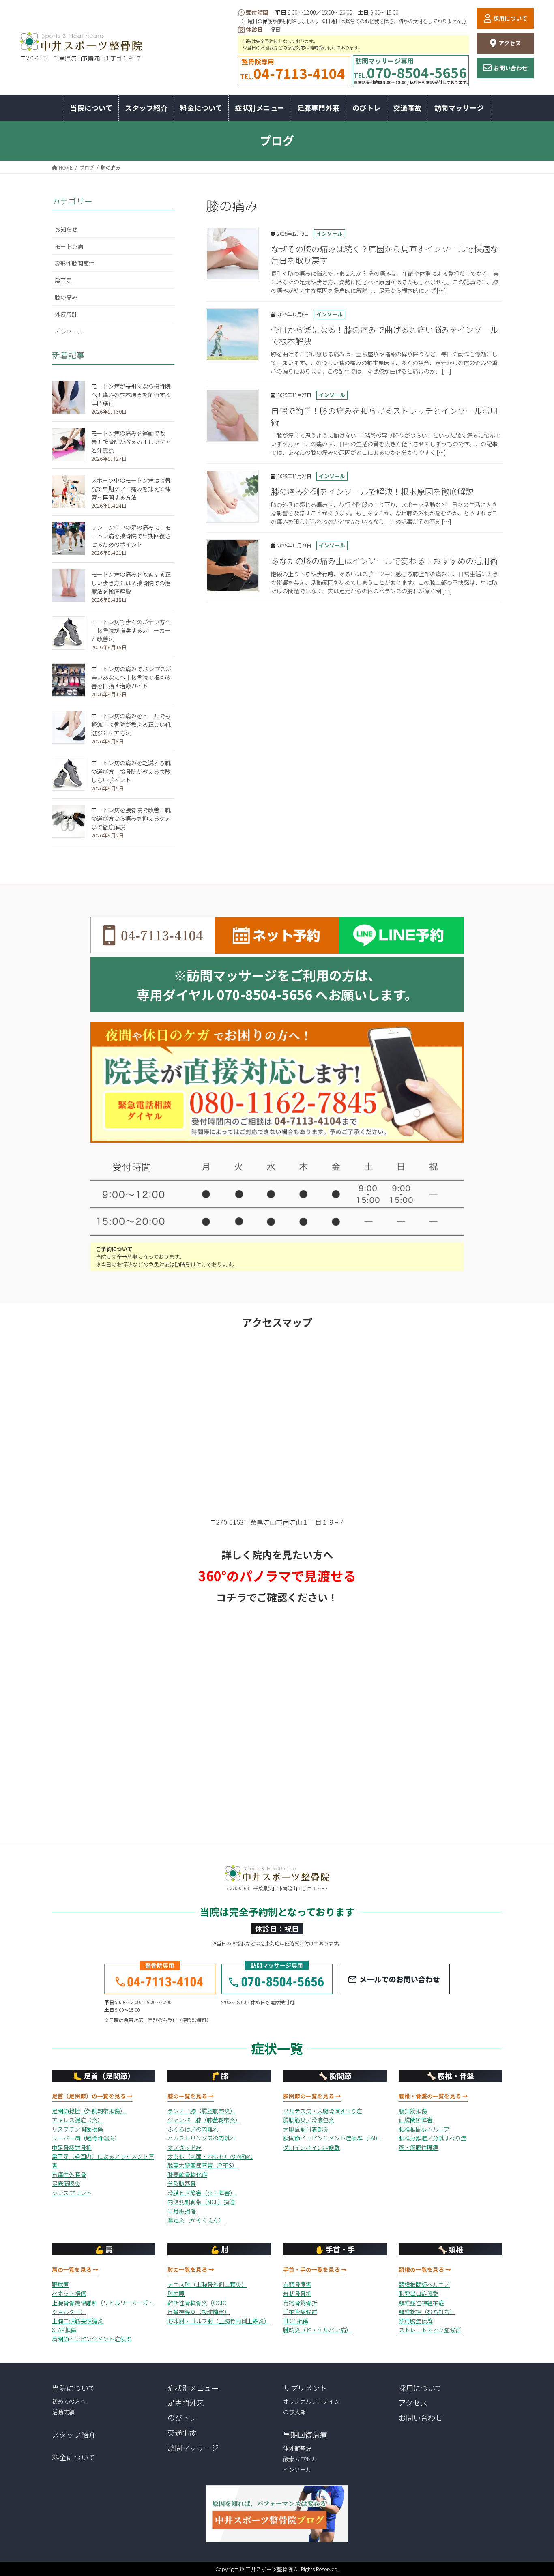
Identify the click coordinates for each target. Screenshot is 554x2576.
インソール (330, 233)
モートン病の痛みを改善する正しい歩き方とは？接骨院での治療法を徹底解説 (131, 583)
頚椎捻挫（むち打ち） (427, 2312)
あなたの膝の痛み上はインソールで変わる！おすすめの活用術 (384, 561)
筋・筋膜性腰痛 (419, 2147)
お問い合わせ (511, 68)
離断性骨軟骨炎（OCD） (199, 2303)
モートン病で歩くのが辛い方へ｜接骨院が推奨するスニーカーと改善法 (131, 630)
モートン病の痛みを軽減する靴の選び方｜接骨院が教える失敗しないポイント (131, 771)
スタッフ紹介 (74, 2434)
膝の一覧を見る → (191, 2096)
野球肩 (60, 2284)
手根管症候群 (300, 2312)
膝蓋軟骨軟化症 (187, 2175)
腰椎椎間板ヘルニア (424, 2129)
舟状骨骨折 (297, 2293)
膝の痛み (66, 297)
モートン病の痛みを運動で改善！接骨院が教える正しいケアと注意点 (131, 442)
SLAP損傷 (64, 2330)
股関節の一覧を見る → (312, 2096)
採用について (510, 18)
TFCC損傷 (296, 2321)
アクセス (510, 43)
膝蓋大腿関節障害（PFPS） (203, 2165)
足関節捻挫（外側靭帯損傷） (89, 2111)
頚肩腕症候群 (416, 2321)
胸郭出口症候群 (419, 2293)
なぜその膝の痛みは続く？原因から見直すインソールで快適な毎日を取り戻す (384, 254)
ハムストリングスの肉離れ (202, 2138)
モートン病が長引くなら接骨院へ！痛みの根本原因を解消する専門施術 (131, 395)
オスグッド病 (185, 2147)
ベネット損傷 (69, 2293)
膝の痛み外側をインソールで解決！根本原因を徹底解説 (372, 491)
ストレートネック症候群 (430, 2330)
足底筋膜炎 (66, 2183)
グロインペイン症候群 (311, 2147)
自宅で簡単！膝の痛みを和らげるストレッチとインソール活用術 (384, 416)
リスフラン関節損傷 (77, 2129)
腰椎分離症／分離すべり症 (433, 2138)
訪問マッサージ (193, 2447)
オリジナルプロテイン (311, 2401)
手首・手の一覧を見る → (315, 2269)
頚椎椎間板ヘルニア (424, 2284)
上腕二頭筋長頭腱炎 (77, 2321)
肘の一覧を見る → (191, 2269)
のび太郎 (294, 2412)
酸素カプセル (300, 2459)
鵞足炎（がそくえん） (196, 2220)
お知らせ (66, 229)
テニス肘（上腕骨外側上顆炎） (207, 2284)
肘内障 (176, 2293)
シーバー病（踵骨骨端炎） (86, 2138)
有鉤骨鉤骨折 (300, 2303)
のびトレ (182, 2417)
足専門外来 (186, 2402)
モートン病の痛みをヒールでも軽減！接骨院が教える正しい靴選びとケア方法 (131, 724)
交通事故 (182, 2432)
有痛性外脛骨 (69, 2175)
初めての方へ (69, 2401)
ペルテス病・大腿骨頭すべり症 (323, 2111)
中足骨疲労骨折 (72, 2147)
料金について (74, 2457)
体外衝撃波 (297, 2448)
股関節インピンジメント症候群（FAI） (332, 2138)
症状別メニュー (193, 2388)
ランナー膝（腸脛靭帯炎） (202, 2111)
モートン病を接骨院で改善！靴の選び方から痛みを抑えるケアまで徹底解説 (131, 818)
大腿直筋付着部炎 (306, 2129)
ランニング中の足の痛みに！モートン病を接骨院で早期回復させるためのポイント (131, 536)
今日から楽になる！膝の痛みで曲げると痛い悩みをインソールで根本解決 (384, 335)
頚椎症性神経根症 (421, 2303)
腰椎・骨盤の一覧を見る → (433, 2096)
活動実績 (63, 2412)
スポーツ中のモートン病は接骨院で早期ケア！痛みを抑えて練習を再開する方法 (131, 489)
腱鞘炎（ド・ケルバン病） (317, 2330)
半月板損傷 (182, 2211)
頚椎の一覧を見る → (425, 2269)
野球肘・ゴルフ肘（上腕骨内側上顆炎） (219, 2321)
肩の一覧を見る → (75, 2269)
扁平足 (63, 280)
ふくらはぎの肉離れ (193, 2129)
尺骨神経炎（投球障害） (199, 2312)
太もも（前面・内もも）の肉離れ (210, 2156)
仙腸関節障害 (416, 2120)
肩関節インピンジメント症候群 (92, 2339)
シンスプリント (72, 2193)
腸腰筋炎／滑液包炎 (309, 2120)
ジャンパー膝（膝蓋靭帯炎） (204, 2120)
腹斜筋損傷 (413, 2111)
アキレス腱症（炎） (77, 2120)
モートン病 (69, 246)
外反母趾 (66, 314)
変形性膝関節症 (75, 263)
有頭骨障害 (297, 2284)
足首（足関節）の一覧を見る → (92, 2096)
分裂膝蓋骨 (182, 2183)
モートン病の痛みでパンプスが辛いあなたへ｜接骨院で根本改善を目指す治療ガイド (131, 677)
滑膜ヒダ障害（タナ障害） (202, 2193)
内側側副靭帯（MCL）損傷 (201, 2202)
